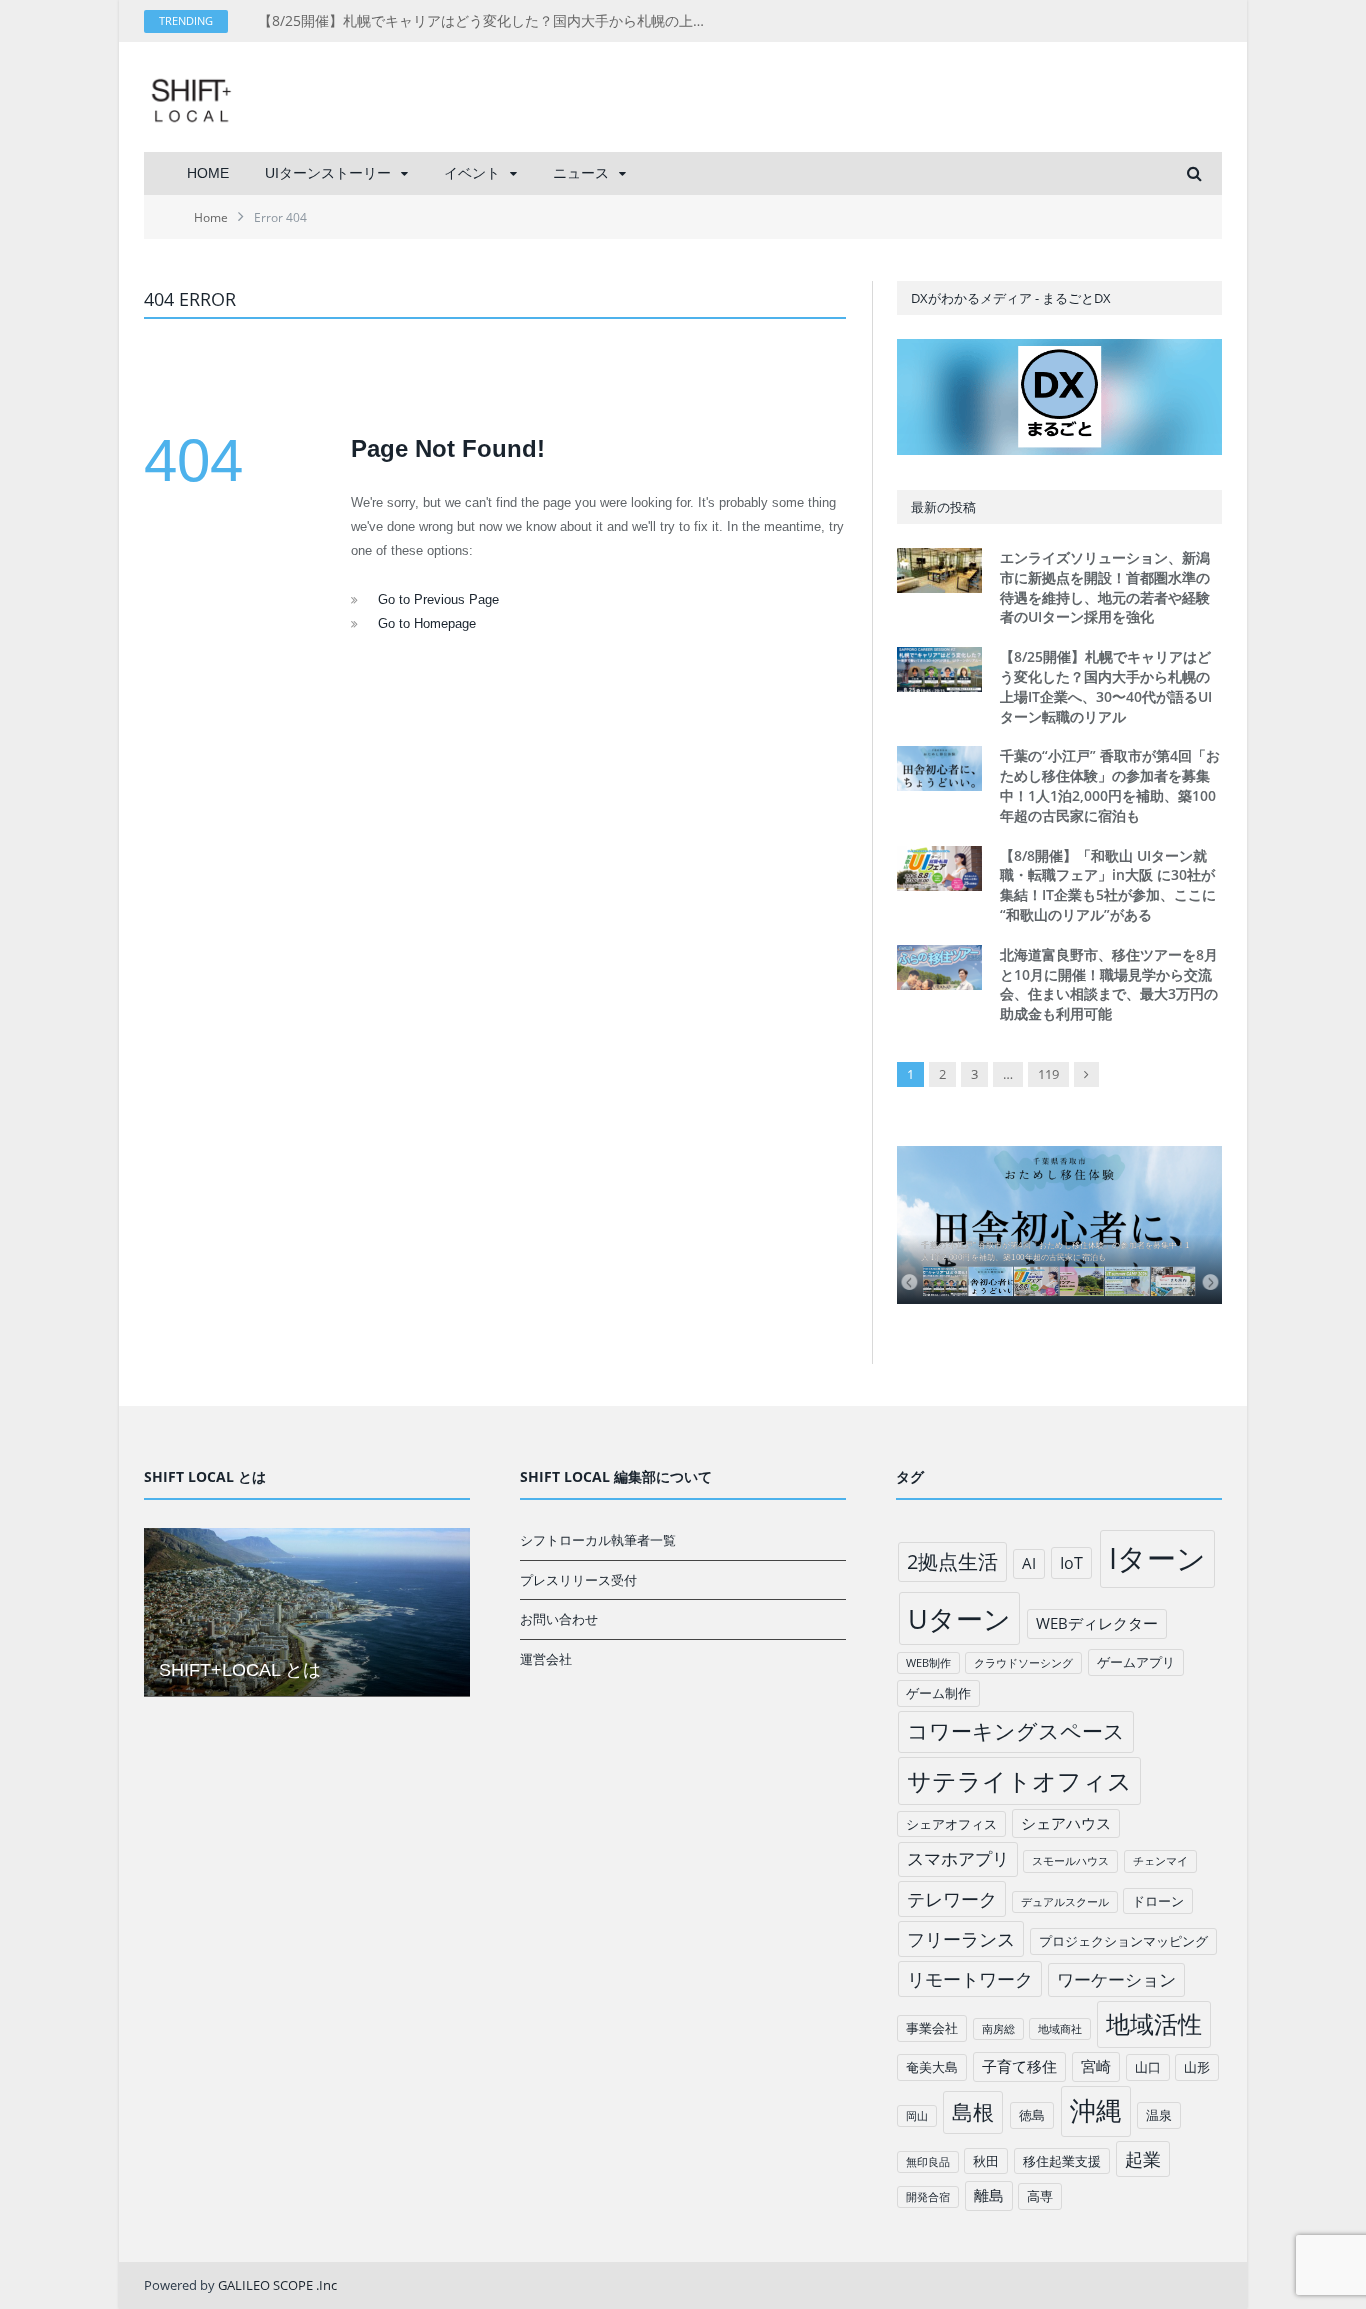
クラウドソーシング (1023, 1663)
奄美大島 (932, 2067)
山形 (1197, 2067)
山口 (1148, 2067)
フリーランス (961, 1939)
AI (1029, 1563)
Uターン (959, 1618)
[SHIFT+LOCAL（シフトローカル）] (191, 96)
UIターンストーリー (328, 173)
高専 (1040, 2196)
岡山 (917, 2116)
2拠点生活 (952, 1561)
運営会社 (546, 1659)
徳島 (1032, 2115)
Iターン (1157, 1558)
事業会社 (932, 2028)
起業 (1143, 2159)
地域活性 (1154, 2024)
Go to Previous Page (438, 599)
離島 (989, 2195)
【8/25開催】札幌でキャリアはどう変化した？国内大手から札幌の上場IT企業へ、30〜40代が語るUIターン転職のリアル (488, 21)
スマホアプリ (958, 1858)
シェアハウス (1066, 1823)
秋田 (986, 2161)
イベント (472, 173)
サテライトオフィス (1019, 1780)
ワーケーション (1116, 1979)
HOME (208, 173)
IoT (1071, 1563)
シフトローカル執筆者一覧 (598, 1540)
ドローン (1158, 1901)
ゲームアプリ (1136, 1662)
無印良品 (928, 2162)
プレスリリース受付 (578, 1580)
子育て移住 (1019, 2066)
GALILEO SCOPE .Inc (277, 2285)
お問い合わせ (559, 1619)
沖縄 (1096, 2110)
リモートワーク (970, 1979)
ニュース (581, 173)
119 (1048, 1074)
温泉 (1159, 2115)
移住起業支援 (1062, 2161)
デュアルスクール (1065, 1902)
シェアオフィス (951, 1824)
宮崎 (1096, 2066)
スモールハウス (1070, 1861)
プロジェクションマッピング (1123, 1941)
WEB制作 (928, 1663)
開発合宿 (928, 2197)
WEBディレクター (1097, 1623)
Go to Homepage (427, 623)
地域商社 (1060, 2029)
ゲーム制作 (938, 1693)
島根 (973, 2111)
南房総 (998, 2029)
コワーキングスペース (1016, 1731)
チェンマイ (1160, 1861)
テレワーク (952, 1899)
